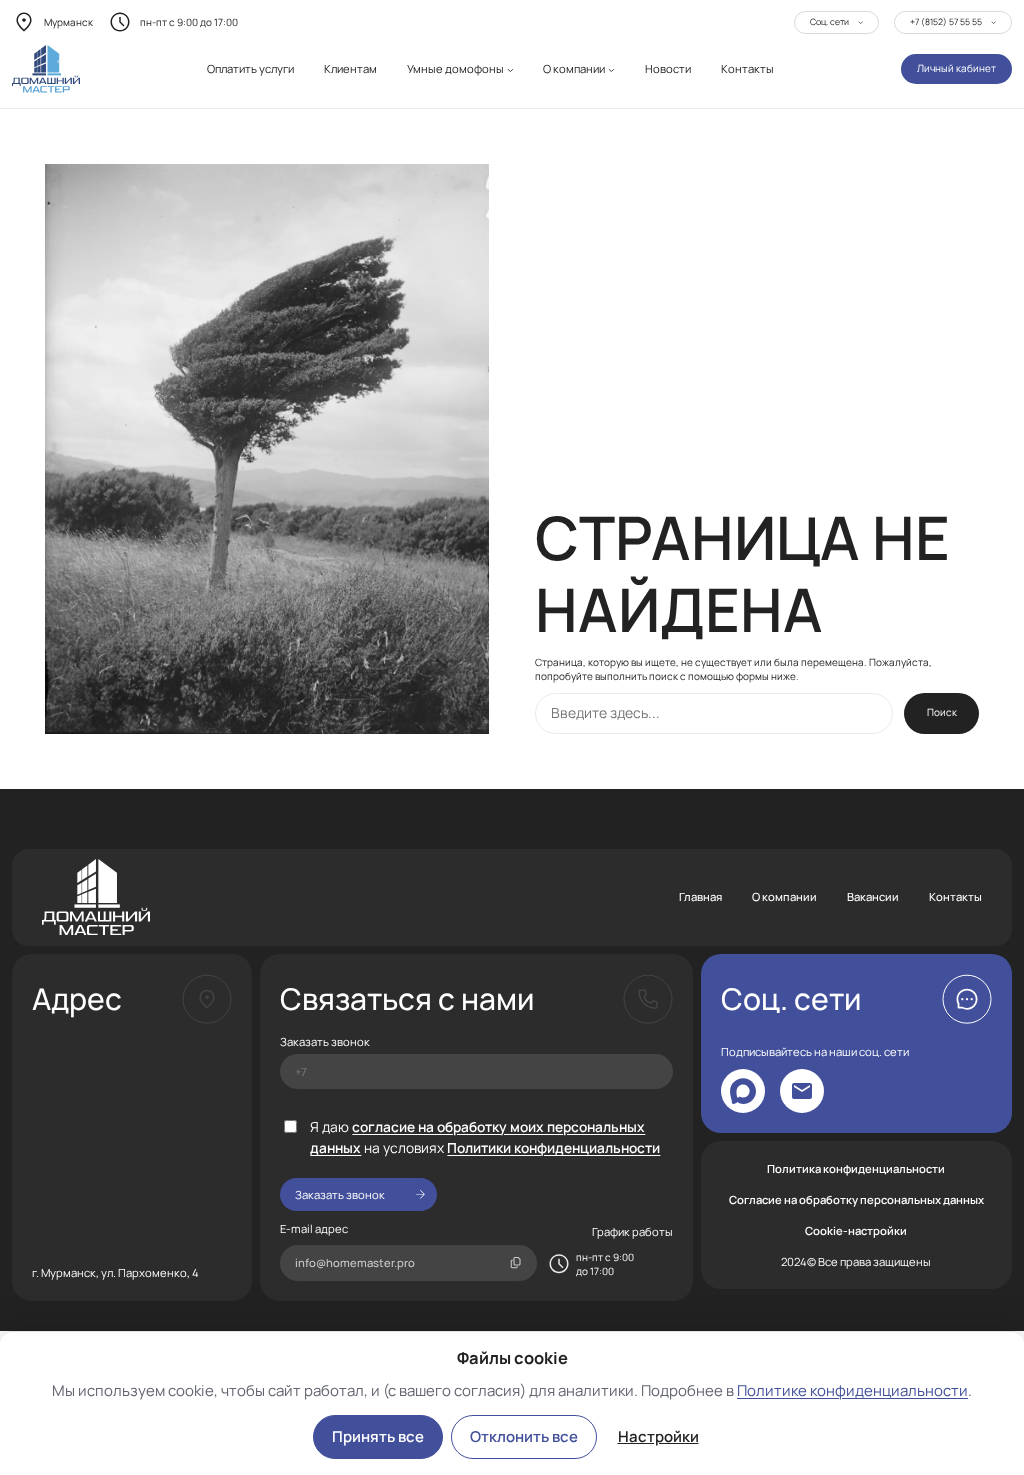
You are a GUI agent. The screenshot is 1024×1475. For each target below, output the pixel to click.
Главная (700, 896)
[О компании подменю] (611, 69)
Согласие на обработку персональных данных (856, 1199)
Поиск (942, 712)
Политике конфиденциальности (852, 1390)
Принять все (378, 1436)
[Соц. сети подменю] (860, 21)
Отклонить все (524, 1436)
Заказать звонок (325, 1041)
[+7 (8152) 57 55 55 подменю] (993, 21)
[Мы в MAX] (743, 1091)
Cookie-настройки (856, 1230)
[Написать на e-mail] (802, 1091)
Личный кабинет (956, 68)
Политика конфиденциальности (856, 1168)
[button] (967, 999)
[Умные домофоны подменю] (510, 69)
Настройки (658, 1436)
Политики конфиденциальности (553, 1147)
